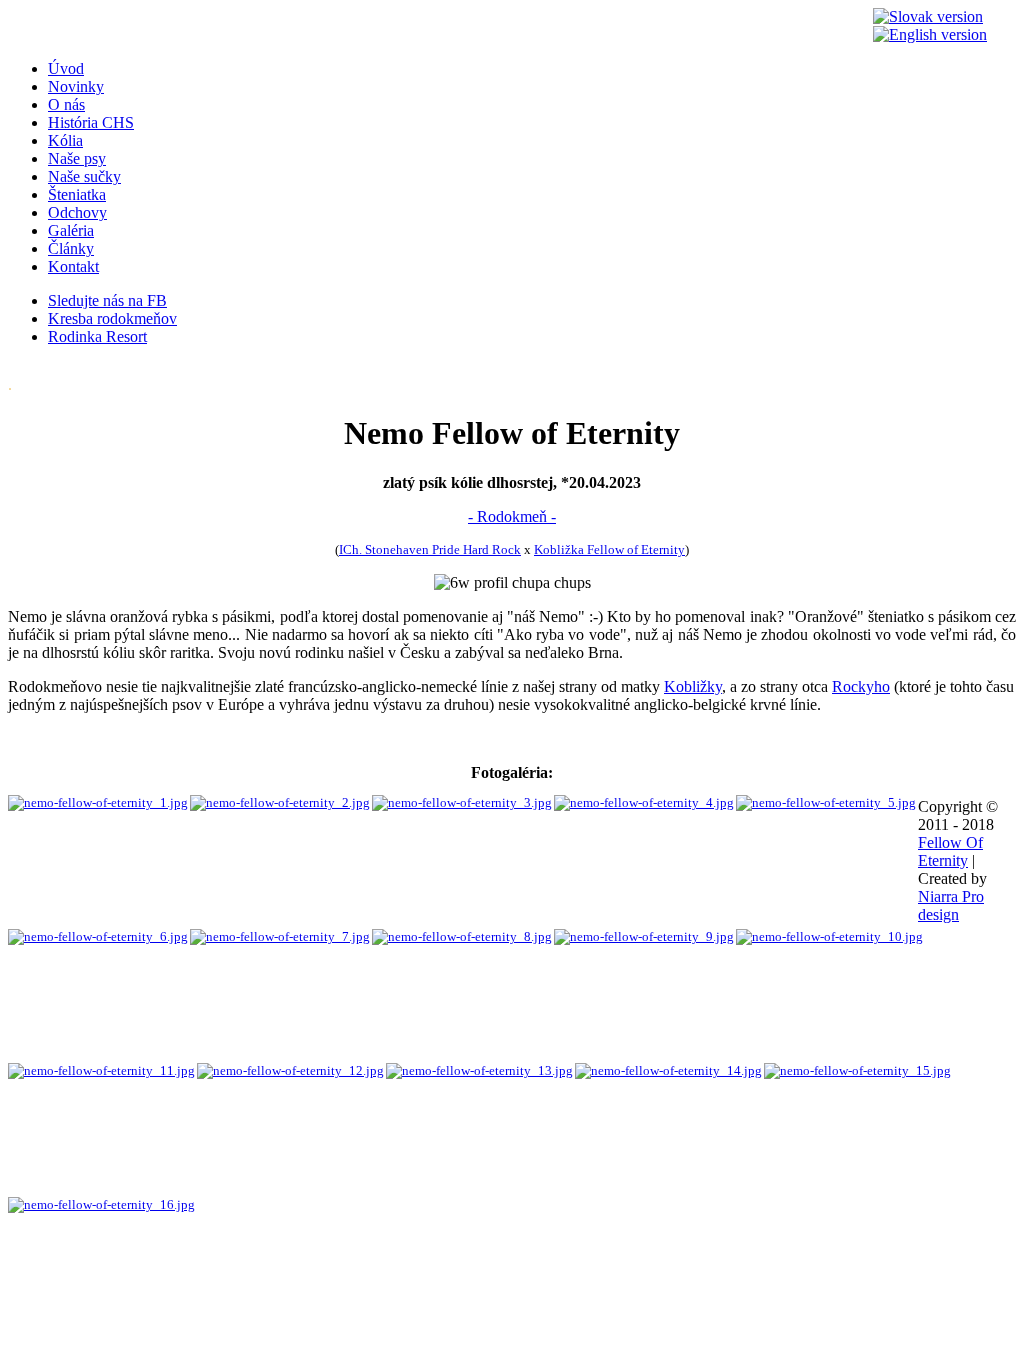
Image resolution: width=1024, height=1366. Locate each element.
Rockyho (861, 686)
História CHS (91, 122)
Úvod (66, 68)
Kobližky (693, 686)
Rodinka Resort (97, 336)
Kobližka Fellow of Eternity (609, 549)
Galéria (71, 230)
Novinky (76, 86)
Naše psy (77, 158)
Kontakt (73, 266)
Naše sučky (84, 176)
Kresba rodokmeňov (112, 318)
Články (71, 248)
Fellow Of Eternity (950, 851)
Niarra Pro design (951, 905)
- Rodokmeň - (512, 516)
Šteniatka (77, 194)
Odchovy (77, 212)
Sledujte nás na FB (107, 300)
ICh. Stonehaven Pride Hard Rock (430, 549)
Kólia (65, 140)
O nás (66, 104)
